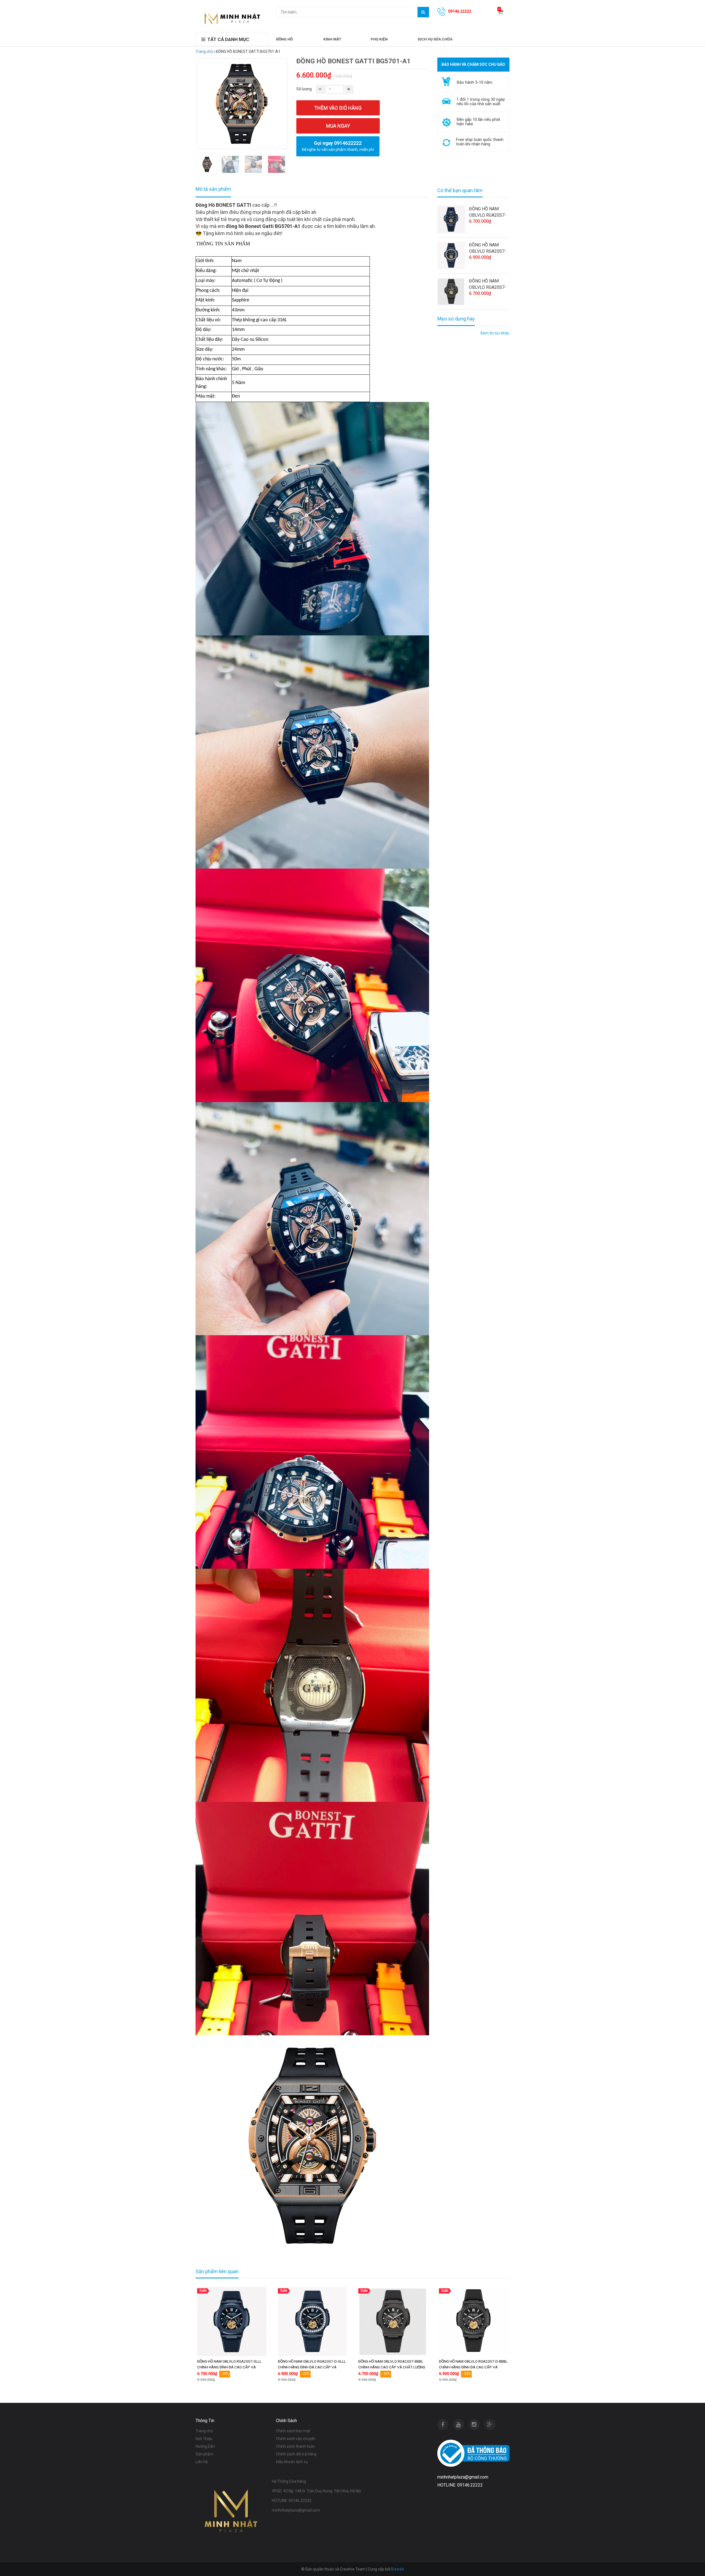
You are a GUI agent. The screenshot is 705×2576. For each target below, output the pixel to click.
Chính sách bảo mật (293, 2431)
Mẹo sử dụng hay (456, 319)
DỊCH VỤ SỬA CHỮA (435, 39)
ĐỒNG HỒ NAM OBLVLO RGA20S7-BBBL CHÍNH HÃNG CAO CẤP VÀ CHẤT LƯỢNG (488, 284)
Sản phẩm (204, 2454)
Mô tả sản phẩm (213, 189)
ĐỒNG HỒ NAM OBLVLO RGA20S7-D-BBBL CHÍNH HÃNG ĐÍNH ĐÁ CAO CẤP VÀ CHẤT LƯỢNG (473, 2367)
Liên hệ (202, 2462)
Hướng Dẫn (205, 2446)
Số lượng (304, 89)
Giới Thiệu (204, 2439)
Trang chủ (204, 51)
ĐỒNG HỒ (284, 39)
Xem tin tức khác (495, 333)
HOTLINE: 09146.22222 (292, 2501)
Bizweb (398, 2569)
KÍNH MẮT (332, 39)
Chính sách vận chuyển (296, 2439)
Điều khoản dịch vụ (292, 2462)
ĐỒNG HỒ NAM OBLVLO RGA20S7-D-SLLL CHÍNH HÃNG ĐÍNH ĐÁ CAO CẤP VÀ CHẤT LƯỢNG (489, 248)
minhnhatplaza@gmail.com (296, 2510)
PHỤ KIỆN (379, 39)
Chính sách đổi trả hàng (296, 2454)
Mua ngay (338, 126)
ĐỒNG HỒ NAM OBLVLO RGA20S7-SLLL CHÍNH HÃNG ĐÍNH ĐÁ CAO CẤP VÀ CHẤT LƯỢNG (488, 212)
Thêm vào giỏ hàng (338, 108)
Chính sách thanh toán (295, 2446)
